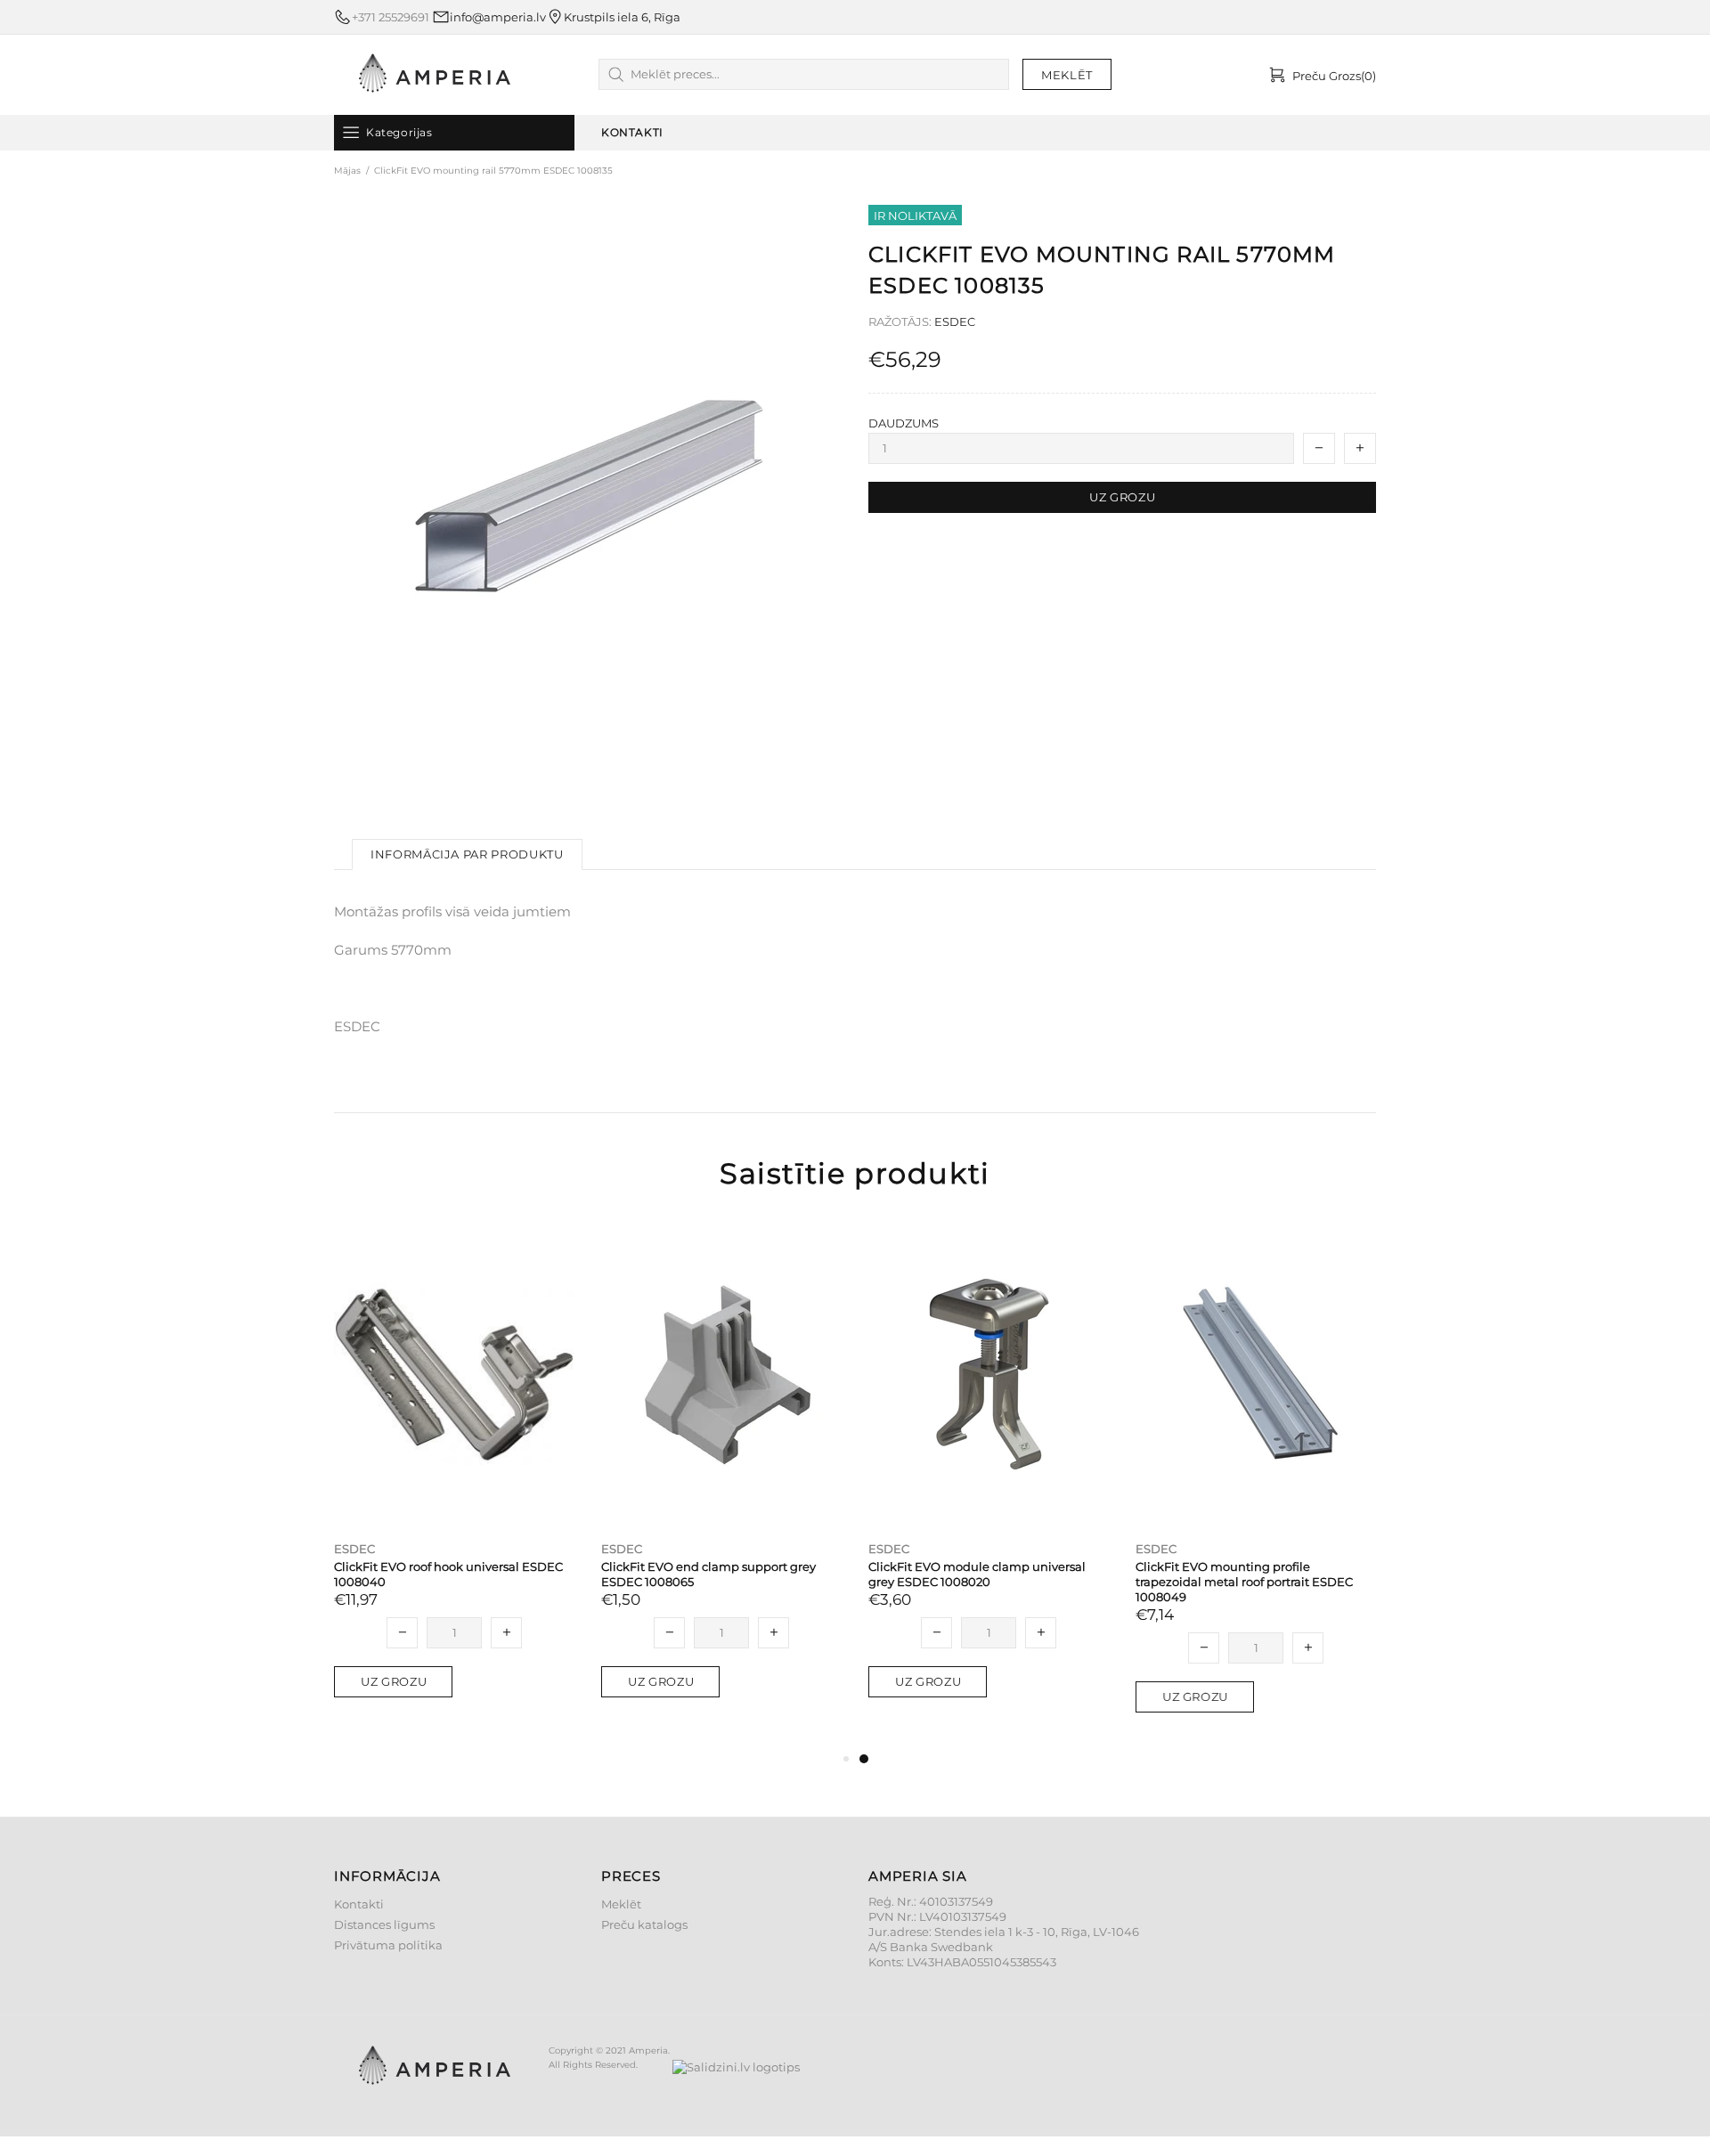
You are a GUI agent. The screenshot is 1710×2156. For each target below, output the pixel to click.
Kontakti (359, 1904)
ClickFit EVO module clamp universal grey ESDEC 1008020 (977, 1574)
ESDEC (955, 321)
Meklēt (621, 1904)
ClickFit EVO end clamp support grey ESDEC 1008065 (708, 1574)
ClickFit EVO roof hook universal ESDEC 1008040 (448, 1574)
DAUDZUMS (904, 423)
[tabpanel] (989, 1477)
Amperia (435, 75)
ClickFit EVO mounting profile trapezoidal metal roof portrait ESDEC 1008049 (1244, 1582)
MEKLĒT (1067, 75)
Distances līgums (384, 1924)
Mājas (347, 171)
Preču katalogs (644, 1924)
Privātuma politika (388, 1945)
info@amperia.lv (498, 17)
